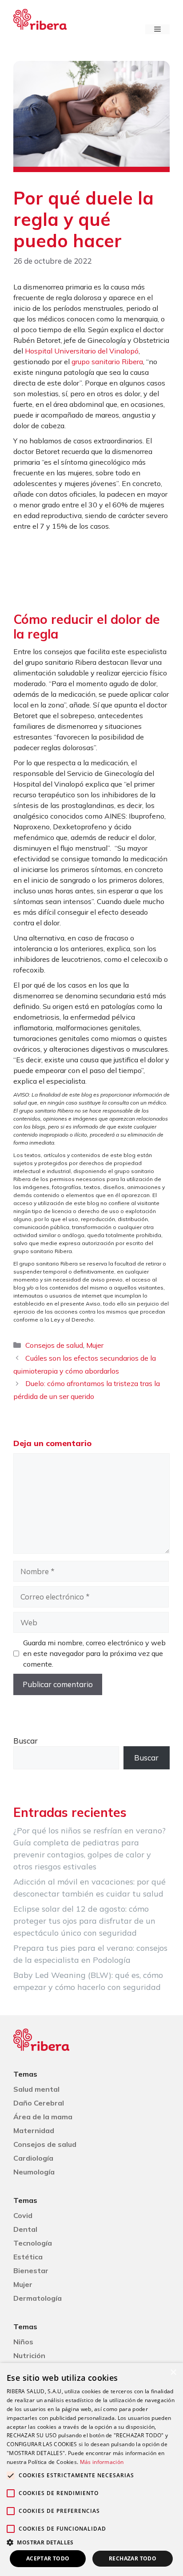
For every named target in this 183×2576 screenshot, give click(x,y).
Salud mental (36, 2089)
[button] (91, 2542)
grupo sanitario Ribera (107, 362)
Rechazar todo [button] (133, 2558)
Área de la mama (43, 2117)
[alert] (91, 2470)
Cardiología (33, 2158)
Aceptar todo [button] (48, 2558)
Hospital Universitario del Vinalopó (82, 351)
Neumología (34, 2172)
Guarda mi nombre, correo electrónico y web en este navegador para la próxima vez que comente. (94, 1653)
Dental (25, 2229)
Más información (102, 2462)
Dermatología (38, 2298)
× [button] (173, 2373)
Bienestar (31, 2271)
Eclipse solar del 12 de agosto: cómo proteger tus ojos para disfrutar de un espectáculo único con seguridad (84, 1921)
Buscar (26, 1741)
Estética (28, 2257)
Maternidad (34, 2130)
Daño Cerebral (39, 2103)
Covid (23, 2215)
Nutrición (29, 2355)
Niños (23, 2342)
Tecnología (33, 2243)
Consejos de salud (54, 1345)
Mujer (95, 1345)
